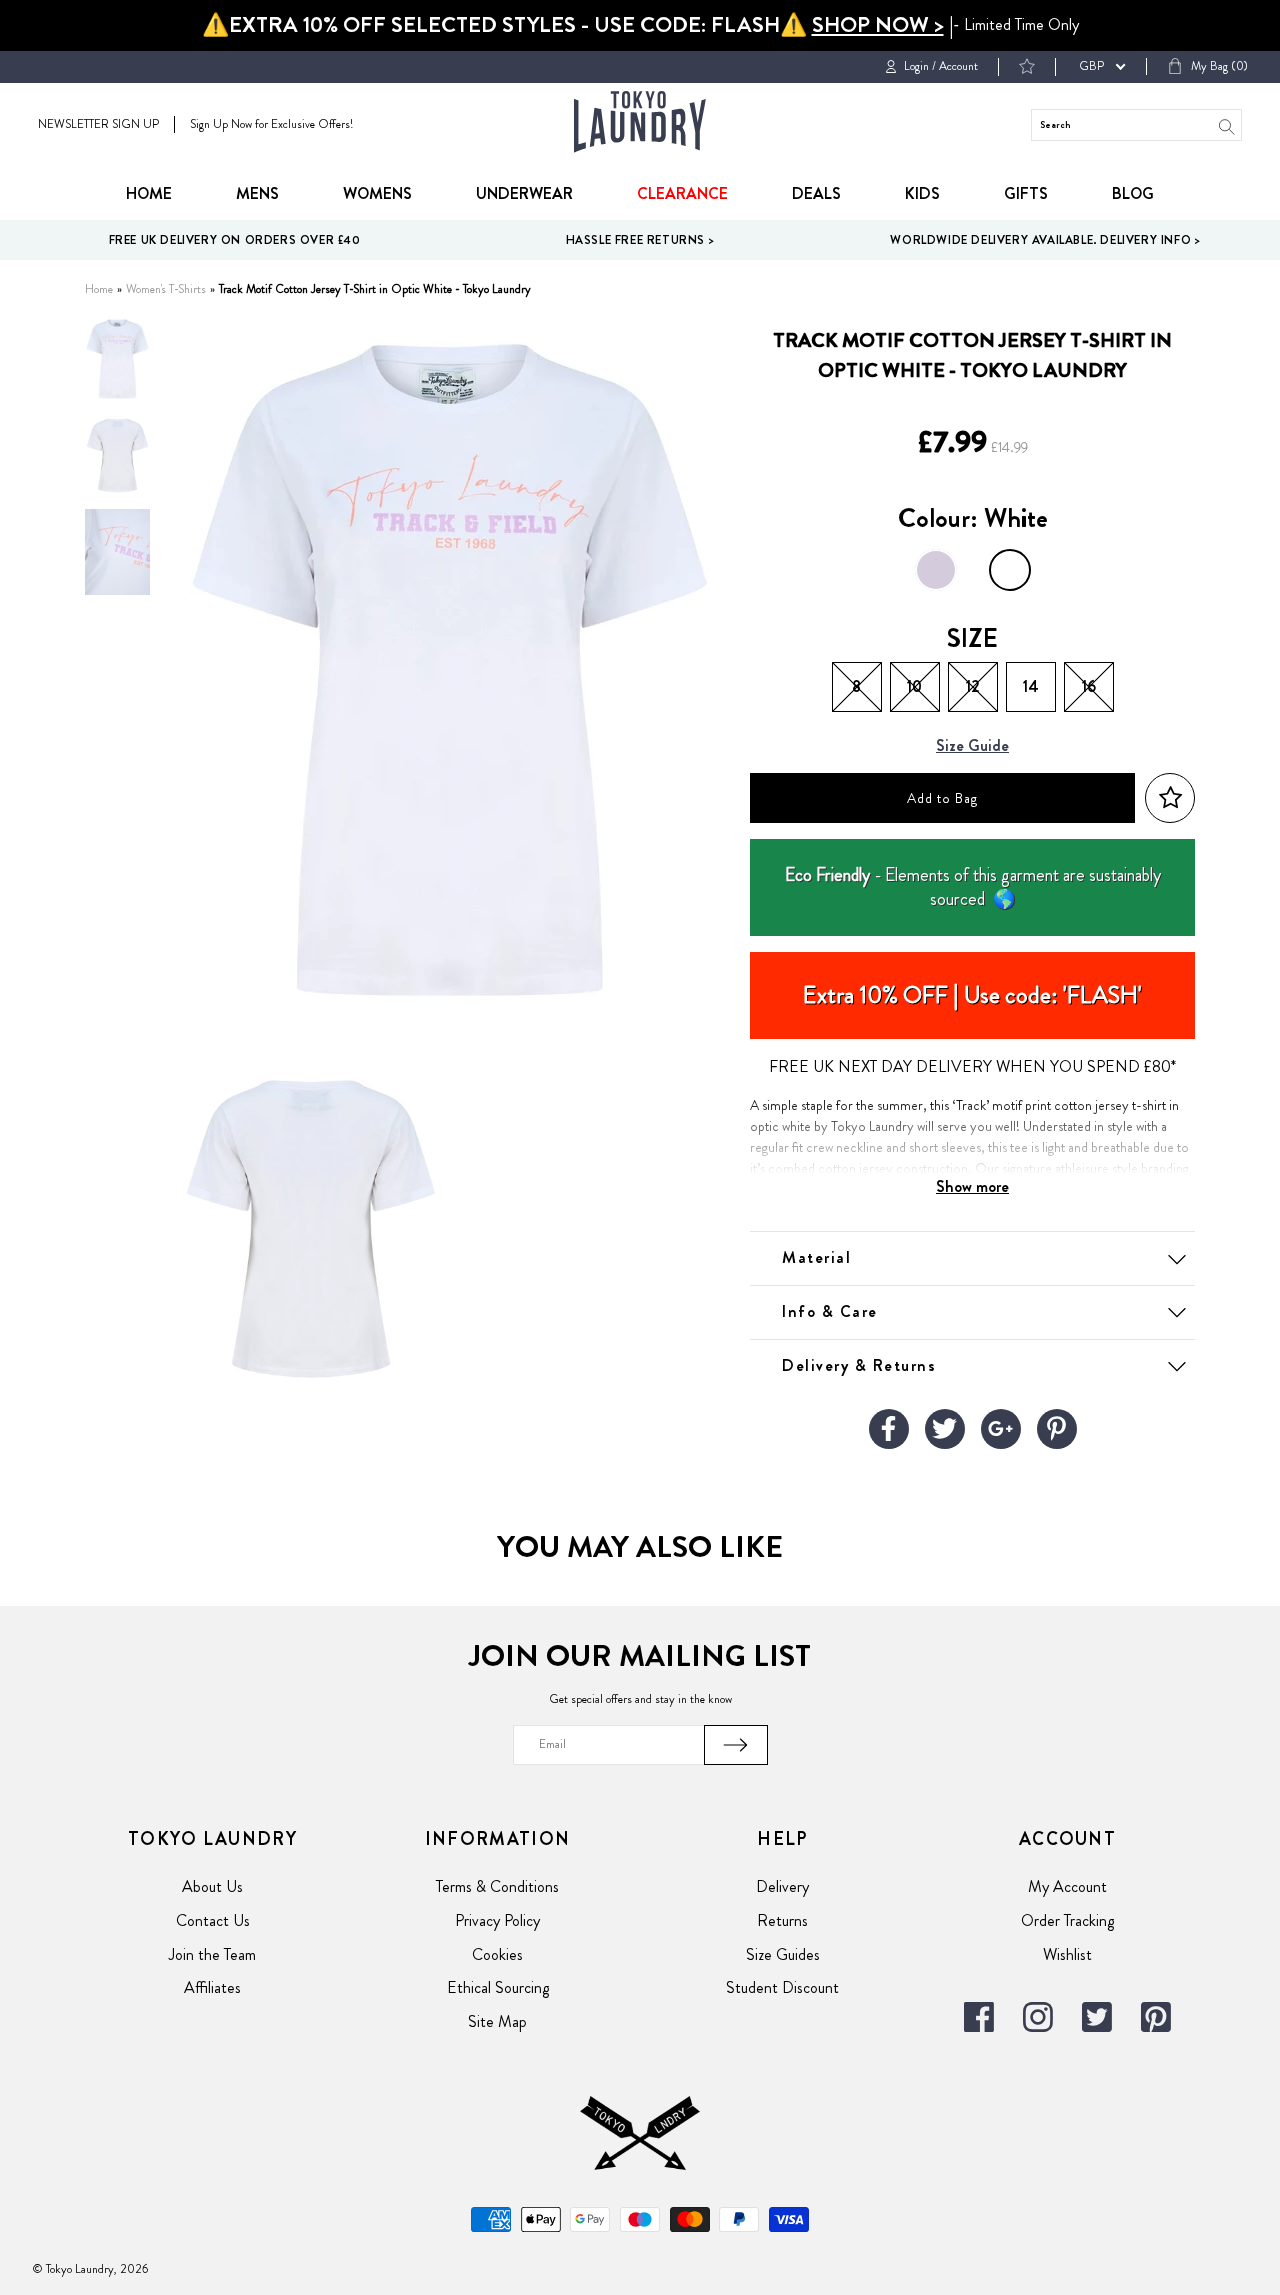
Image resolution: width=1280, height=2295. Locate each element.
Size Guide (972, 746)
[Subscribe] (736, 1745)
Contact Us (213, 1920)
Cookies (497, 1954)
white (1010, 570)
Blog (1133, 193)
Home (149, 193)
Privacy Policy (497, 1920)
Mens (257, 193)
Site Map (497, 2021)
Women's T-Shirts (166, 289)
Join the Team (212, 1954)
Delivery (782, 1886)
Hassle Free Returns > (640, 240)
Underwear (524, 193)
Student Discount (782, 1987)
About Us (212, 1886)
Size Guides (783, 1954)
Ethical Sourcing (498, 1987)
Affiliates (212, 1987)
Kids (922, 193)
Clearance (682, 193)
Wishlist (1067, 1954)
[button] (1170, 798)
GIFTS (1026, 193)
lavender (936, 570)
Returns (782, 1920)
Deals (816, 193)
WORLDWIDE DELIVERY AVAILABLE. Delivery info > (1045, 240)
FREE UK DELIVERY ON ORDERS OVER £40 (235, 240)
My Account (1067, 1886)
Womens (377, 193)
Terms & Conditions (497, 1886)
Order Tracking (1067, 1920)
